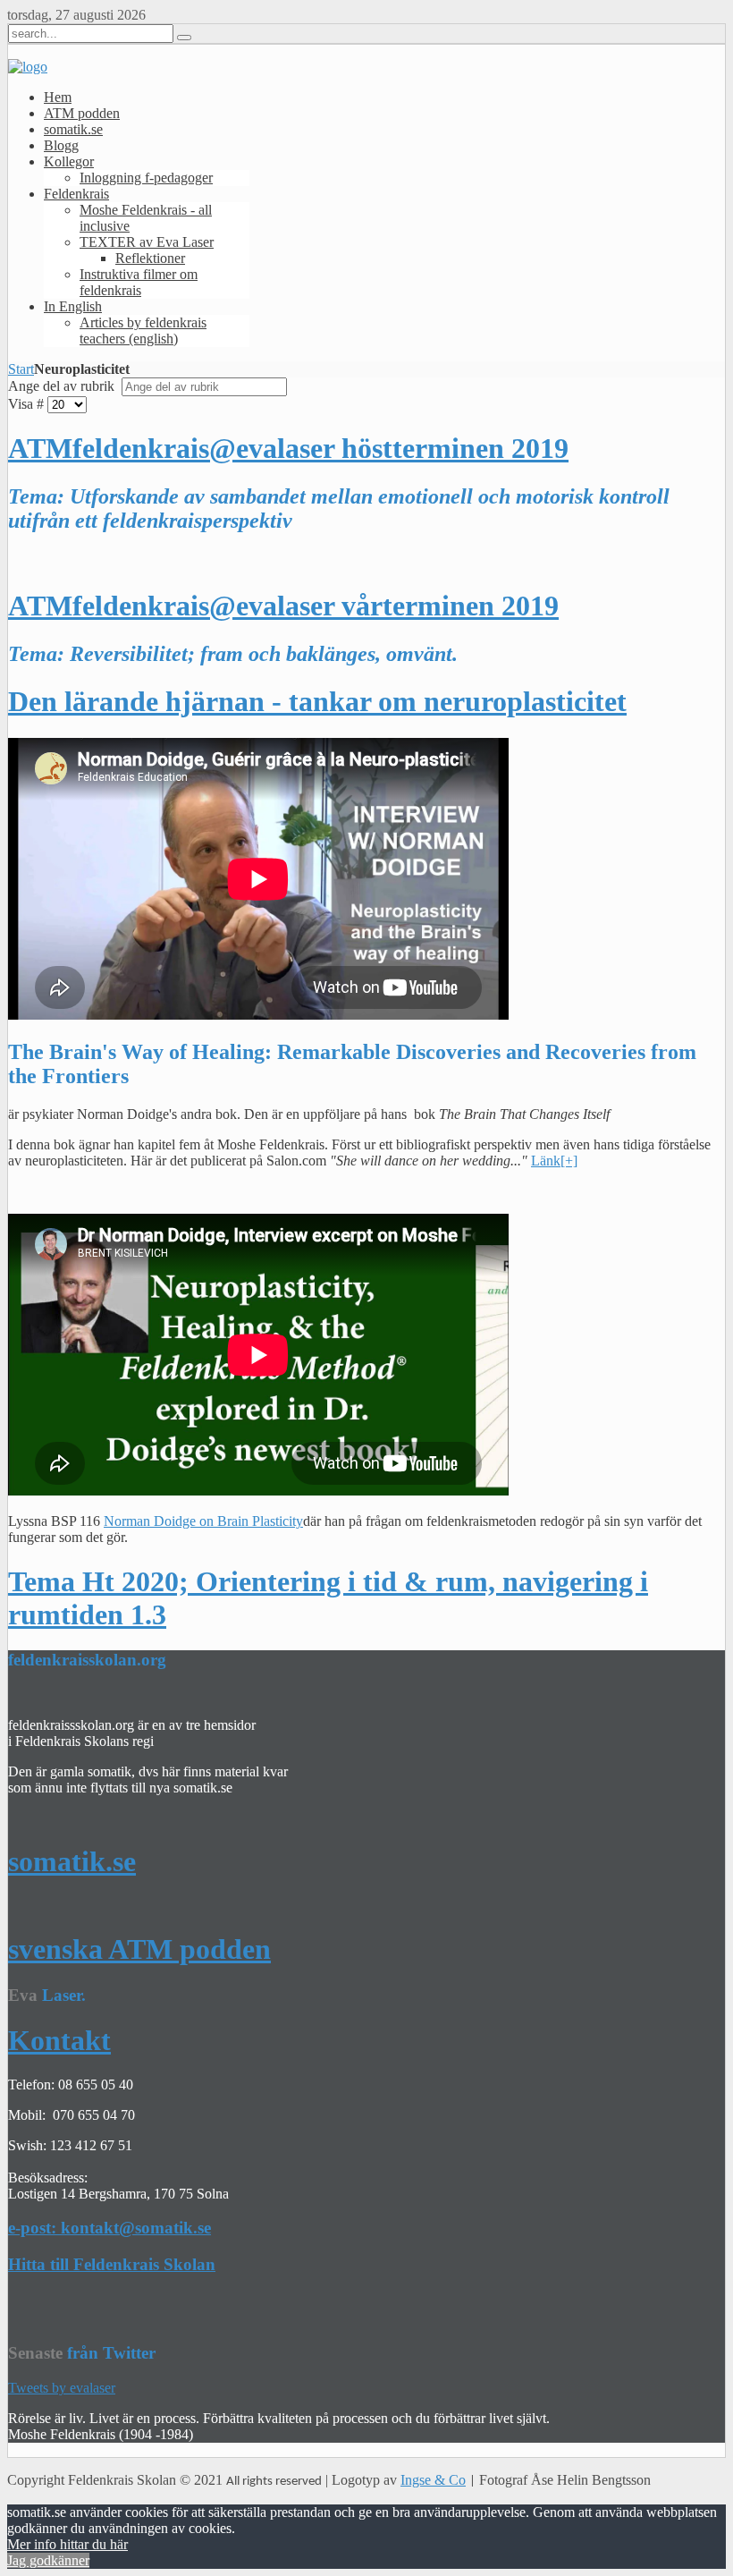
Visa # (26, 404)
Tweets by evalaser (62, 2388)
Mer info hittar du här (67, 2544)
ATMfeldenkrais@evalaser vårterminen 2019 (283, 606)
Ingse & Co (433, 2480)
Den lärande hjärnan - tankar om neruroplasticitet (317, 701)
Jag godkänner (48, 2560)
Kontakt (59, 2040)
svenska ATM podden (139, 1949)
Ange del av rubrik (63, 386)
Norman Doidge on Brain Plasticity (203, 1521)
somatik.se (72, 1861)
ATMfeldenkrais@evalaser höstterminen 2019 (288, 448)
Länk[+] (554, 1161)
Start (21, 369)
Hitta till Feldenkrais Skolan (112, 2264)
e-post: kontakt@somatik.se (110, 2228)
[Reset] (184, 38)
